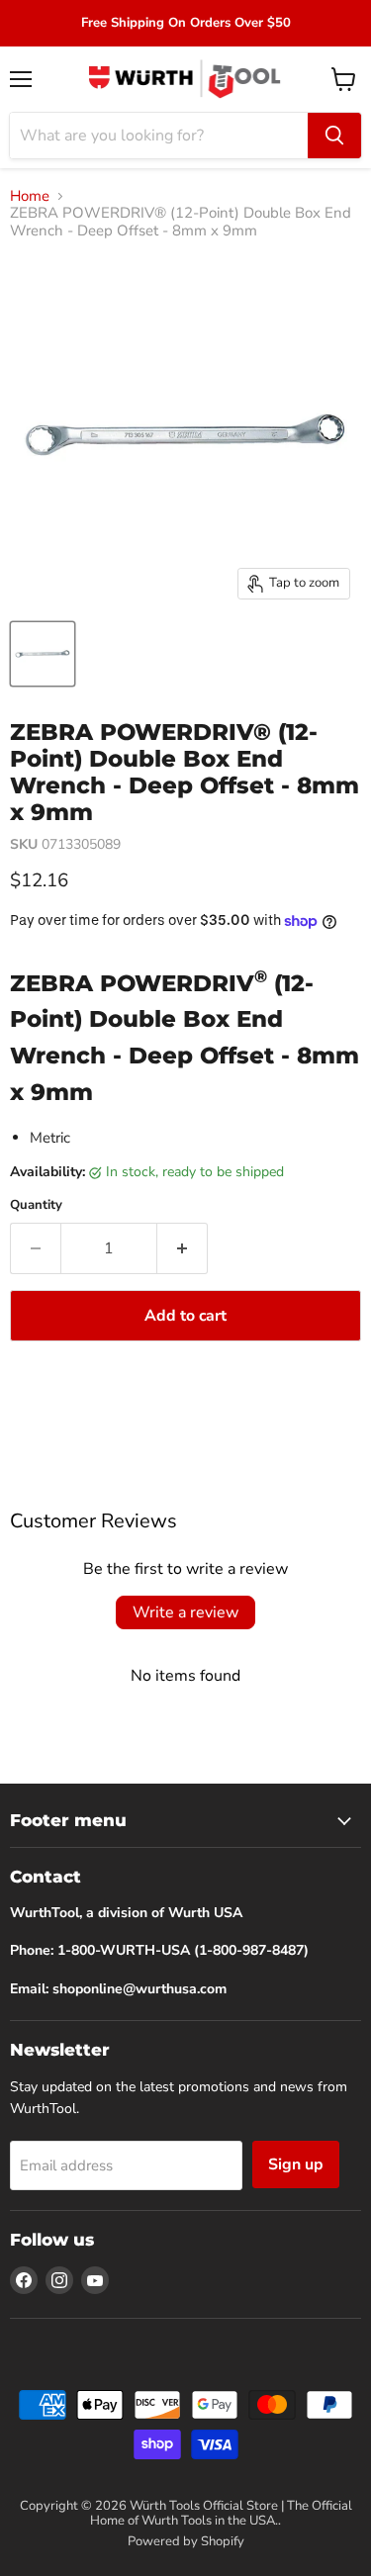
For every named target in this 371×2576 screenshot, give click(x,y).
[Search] (334, 136)
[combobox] (159, 136)
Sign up (296, 2164)
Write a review (185, 1612)
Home (30, 196)
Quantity (36, 1205)
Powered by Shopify (186, 2541)
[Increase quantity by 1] (183, 1248)
